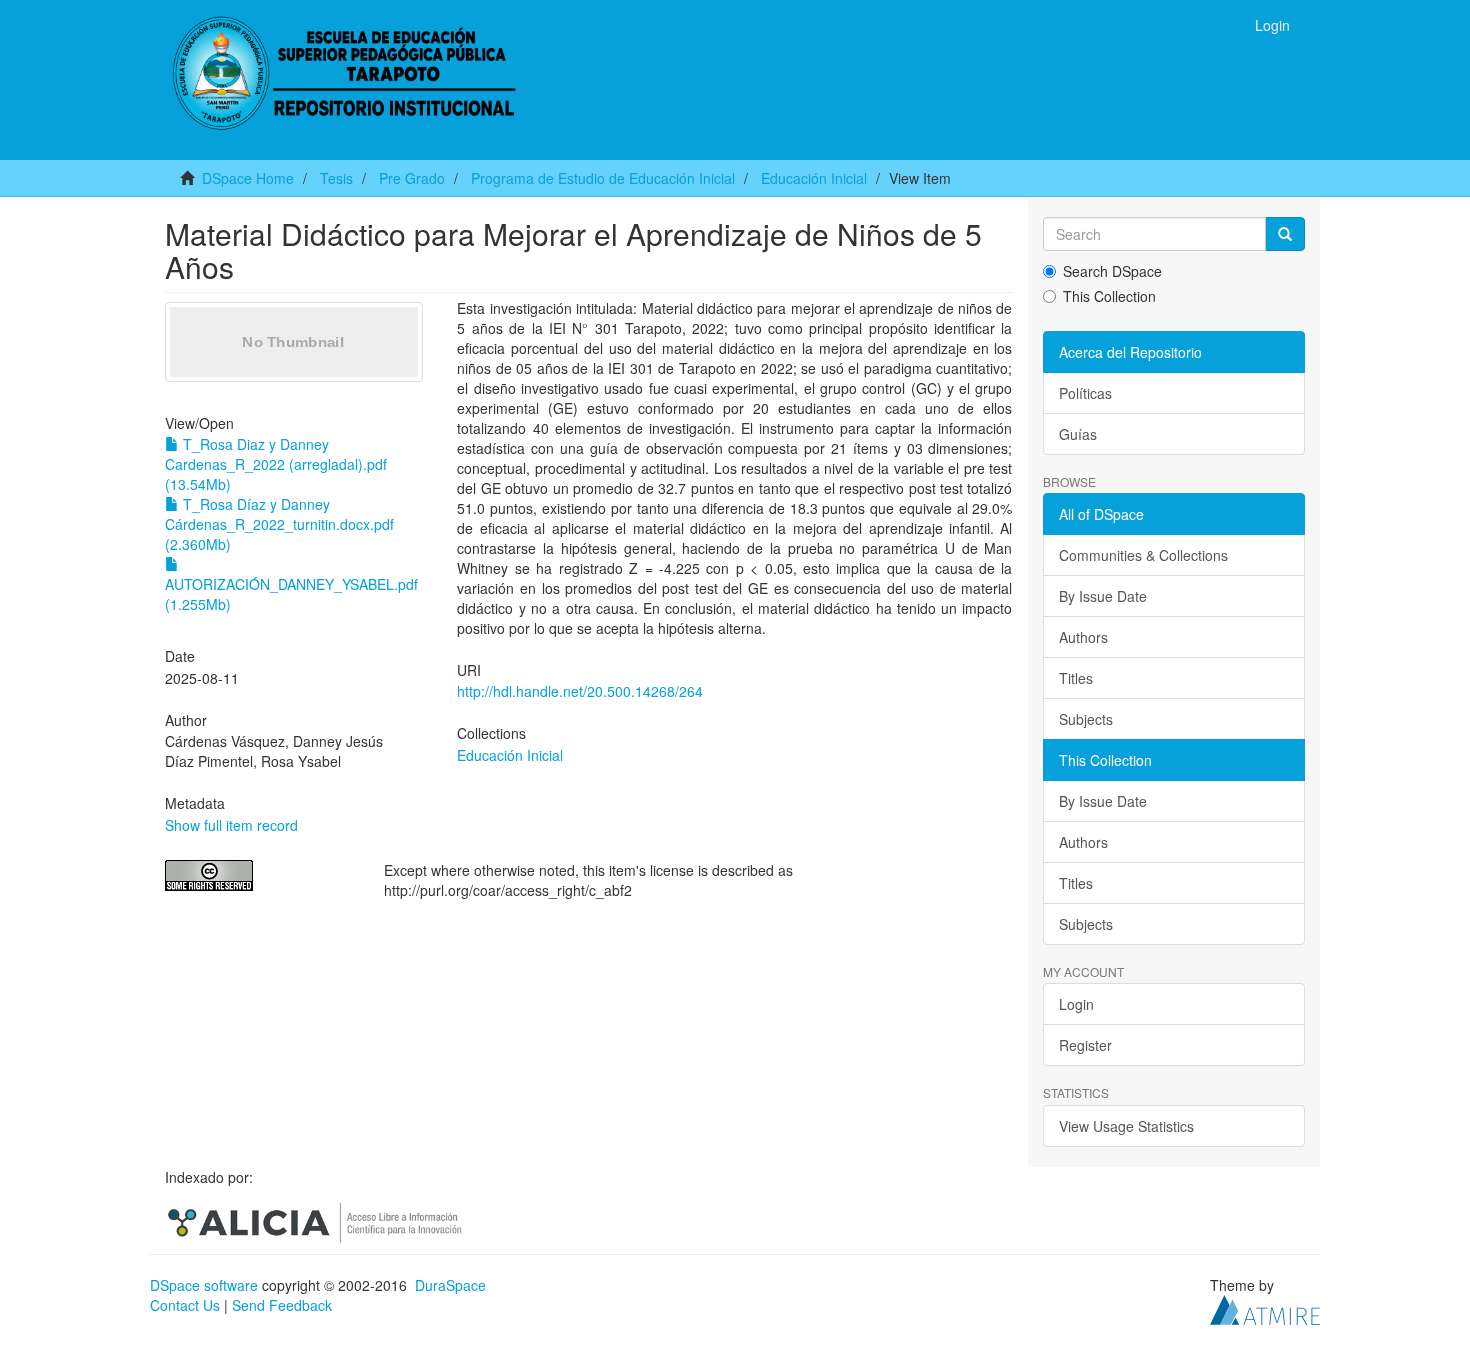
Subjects (1086, 719)
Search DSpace (1112, 271)
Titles (1076, 678)
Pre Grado (412, 178)
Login (1076, 1004)
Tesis (336, 178)
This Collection (1109, 296)
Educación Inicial (814, 178)
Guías (1078, 434)
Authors (1083, 637)
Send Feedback (282, 1305)
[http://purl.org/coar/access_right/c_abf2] (259, 875)
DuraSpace (450, 1285)
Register (1085, 1045)
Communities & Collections (1143, 555)
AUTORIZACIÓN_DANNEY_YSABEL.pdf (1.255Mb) (291, 594)
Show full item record (231, 825)
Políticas (1085, 393)
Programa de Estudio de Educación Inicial (603, 178)
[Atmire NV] (1265, 1308)
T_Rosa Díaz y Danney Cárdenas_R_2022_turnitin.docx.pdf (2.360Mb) (279, 524)
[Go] (1285, 234)
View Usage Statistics (1126, 1126)
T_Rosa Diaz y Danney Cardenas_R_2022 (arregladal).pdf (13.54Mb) (276, 464)
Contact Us (185, 1305)
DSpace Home (248, 178)
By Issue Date (1103, 596)
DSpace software (204, 1285)
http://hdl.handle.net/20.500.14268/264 (580, 691)
